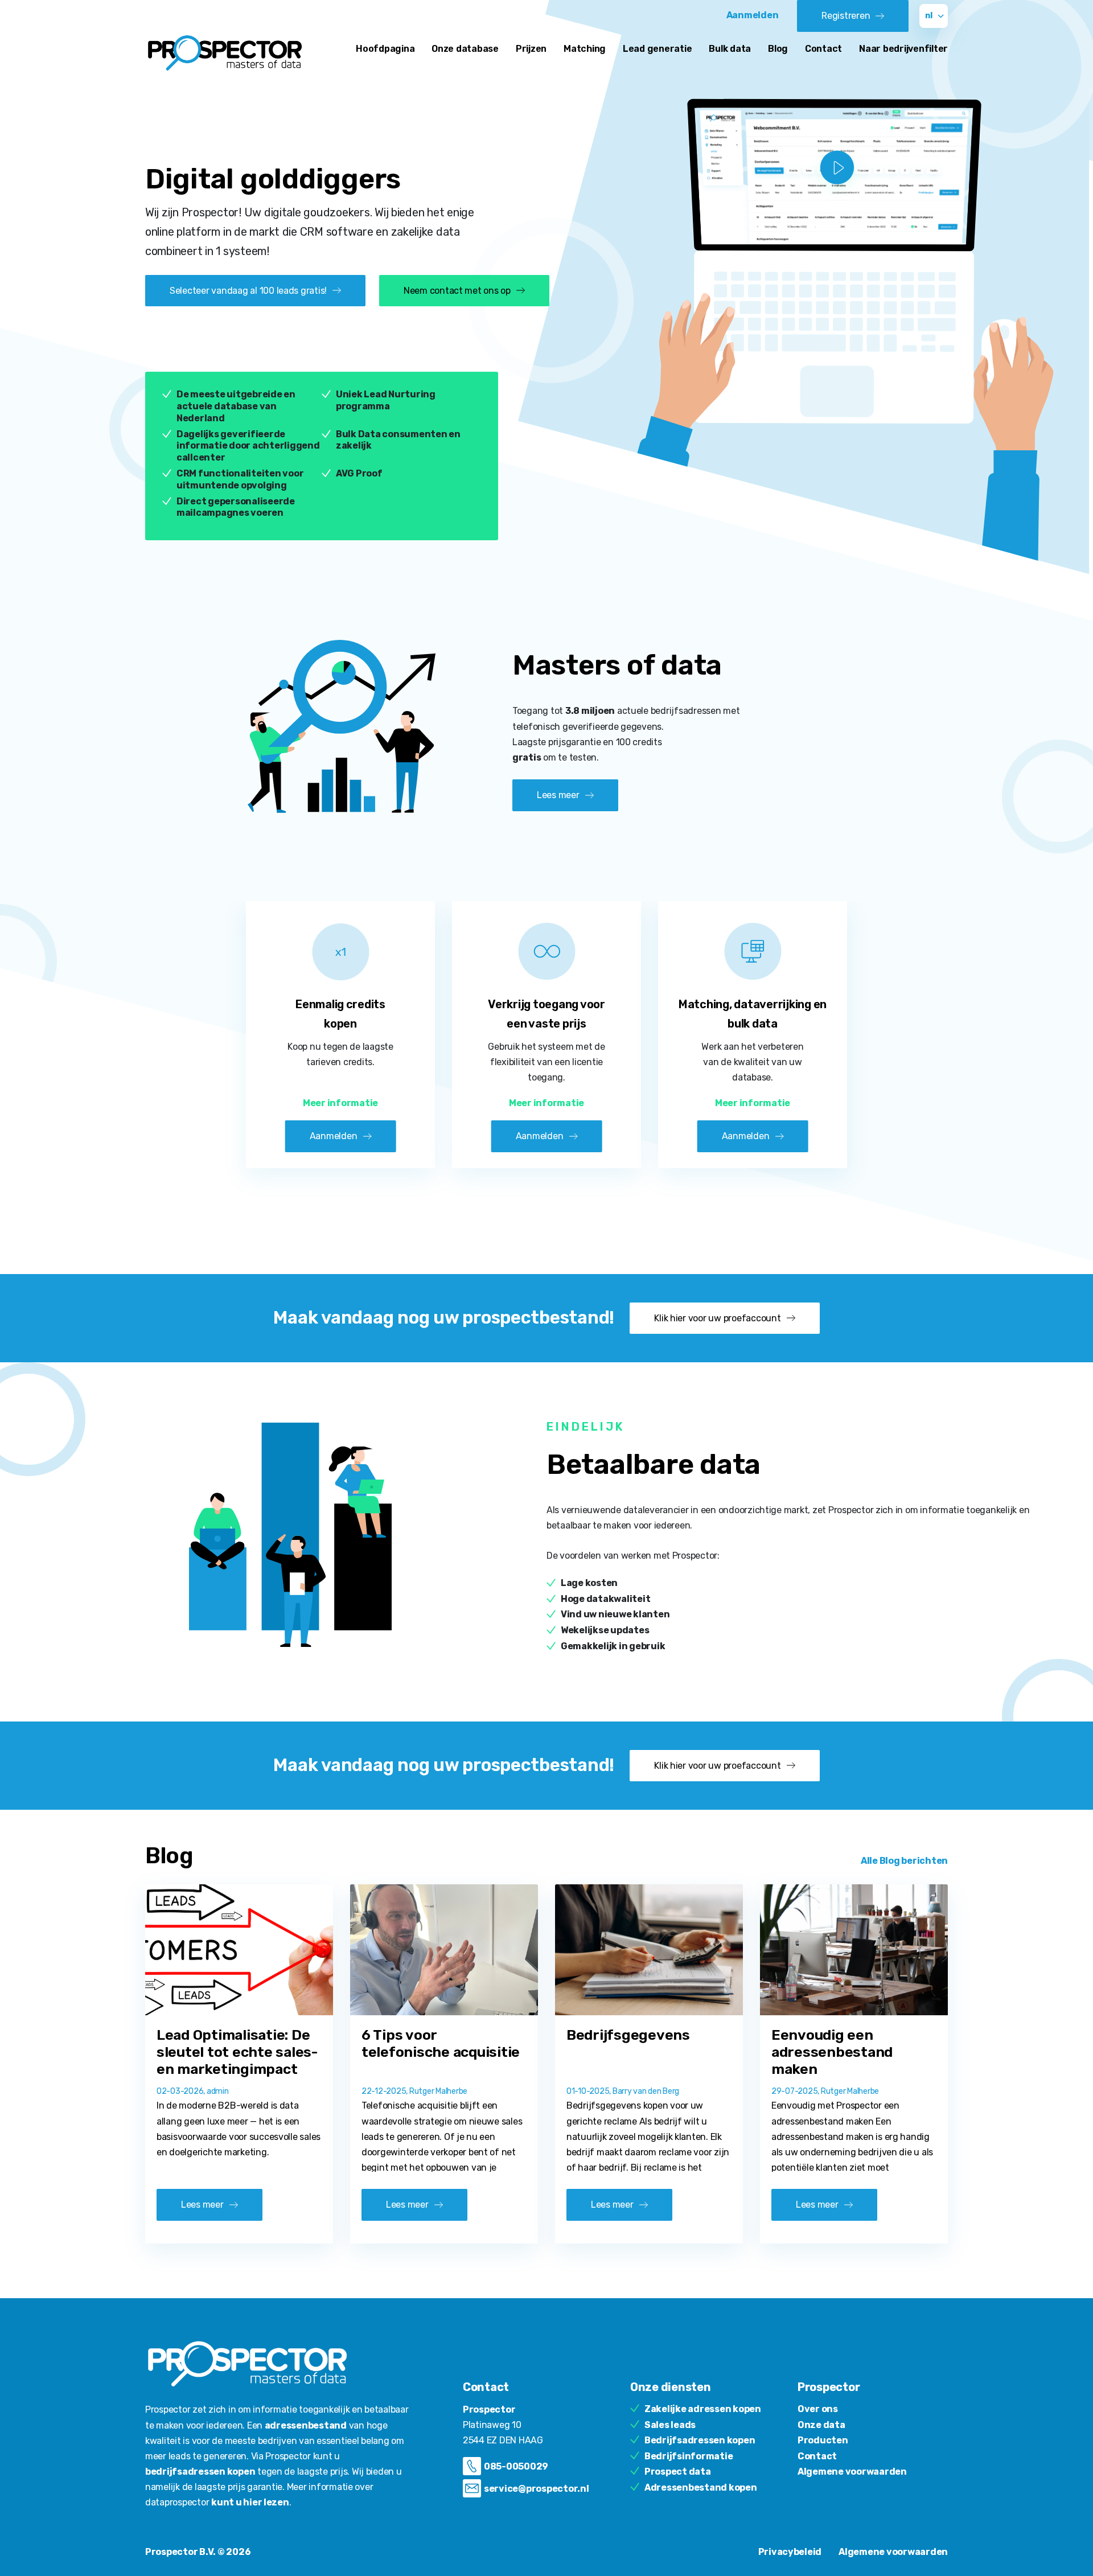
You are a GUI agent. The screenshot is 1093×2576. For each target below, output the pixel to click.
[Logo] (225, 53)
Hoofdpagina (385, 49)
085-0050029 (516, 2466)
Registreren (846, 16)
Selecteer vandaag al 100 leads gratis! (248, 291)
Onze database (465, 49)
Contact (823, 49)
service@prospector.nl (537, 2489)
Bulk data (730, 49)
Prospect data (678, 2472)
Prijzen (531, 49)
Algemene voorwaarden (852, 2472)
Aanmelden (753, 15)
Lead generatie (657, 49)
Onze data (821, 2425)
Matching (585, 49)
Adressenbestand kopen (701, 2487)
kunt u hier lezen (250, 2502)
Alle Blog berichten (904, 1861)
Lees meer (558, 795)
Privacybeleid (790, 2552)
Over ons (818, 2409)
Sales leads (670, 2425)
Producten (823, 2440)
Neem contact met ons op (457, 291)
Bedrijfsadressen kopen (700, 2440)
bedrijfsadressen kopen (200, 2472)
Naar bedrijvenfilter (903, 49)
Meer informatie (340, 1103)
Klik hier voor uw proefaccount (717, 1318)
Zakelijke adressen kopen (703, 2409)
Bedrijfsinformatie (689, 2456)
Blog (778, 49)
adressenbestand (306, 2425)
